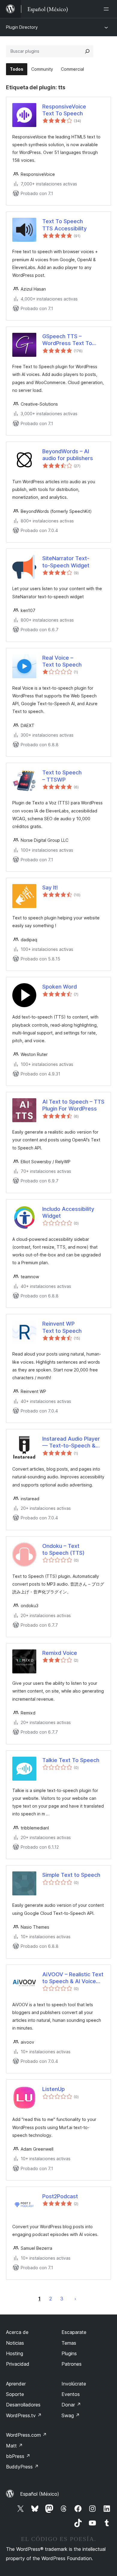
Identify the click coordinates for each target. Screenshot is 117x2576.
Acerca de (17, 2332)
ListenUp (54, 2089)
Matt (14, 2446)
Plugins (69, 2353)
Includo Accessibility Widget (68, 1212)
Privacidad (18, 2364)
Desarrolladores (23, 2405)
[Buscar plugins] (87, 51)
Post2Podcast (60, 2196)
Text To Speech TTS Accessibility (64, 225)
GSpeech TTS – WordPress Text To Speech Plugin (67, 340)
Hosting (15, 2353)
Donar (71, 2405)
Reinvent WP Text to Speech (62, 1327)
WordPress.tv (24, 2415)
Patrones (72, 2364)
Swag (71, 2415)
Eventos (71, 2394)
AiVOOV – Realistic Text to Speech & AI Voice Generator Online (73, 1978)
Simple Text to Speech (71, 1875)
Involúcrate (74, 2384)
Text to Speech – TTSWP (62, 776)
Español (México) (40, 2494)
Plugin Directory (22, 27)
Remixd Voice (60, 1653)
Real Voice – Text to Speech (62, 661)
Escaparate (74, 2332)
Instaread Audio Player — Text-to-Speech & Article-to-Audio (71, 1442)
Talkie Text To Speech (71, 1760)
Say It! (50, 887)
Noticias (15, 2343)
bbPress (18, 2456)
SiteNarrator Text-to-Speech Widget (66, 562)
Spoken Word (60, 987)
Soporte (15, 2394)
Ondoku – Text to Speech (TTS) (63, 1549)
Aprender (16, 2384)
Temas (69, 2343)
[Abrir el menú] (107, 9)
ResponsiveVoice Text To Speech (64, 110)
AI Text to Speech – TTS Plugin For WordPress (73, 1105)
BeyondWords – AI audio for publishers (68, 455)
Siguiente (75, 2299)
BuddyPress (22, 2467)
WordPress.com (26, 2435)
